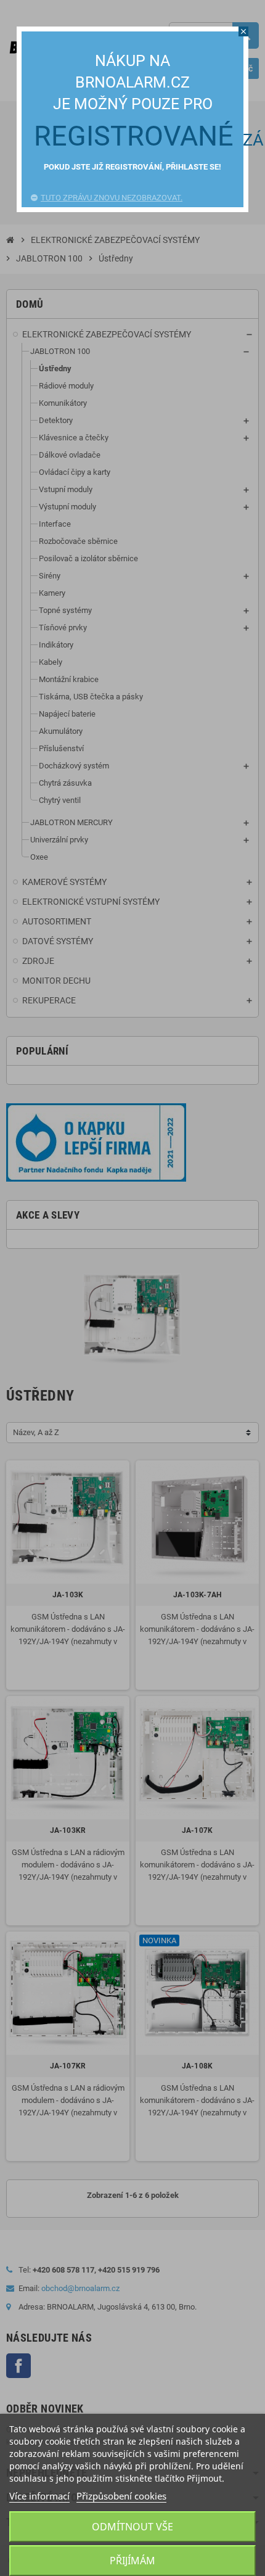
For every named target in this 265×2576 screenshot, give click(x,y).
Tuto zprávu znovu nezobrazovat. (112, 198)
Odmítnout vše (132, 2527)
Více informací (39, 2496)
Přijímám (132, 2561)
